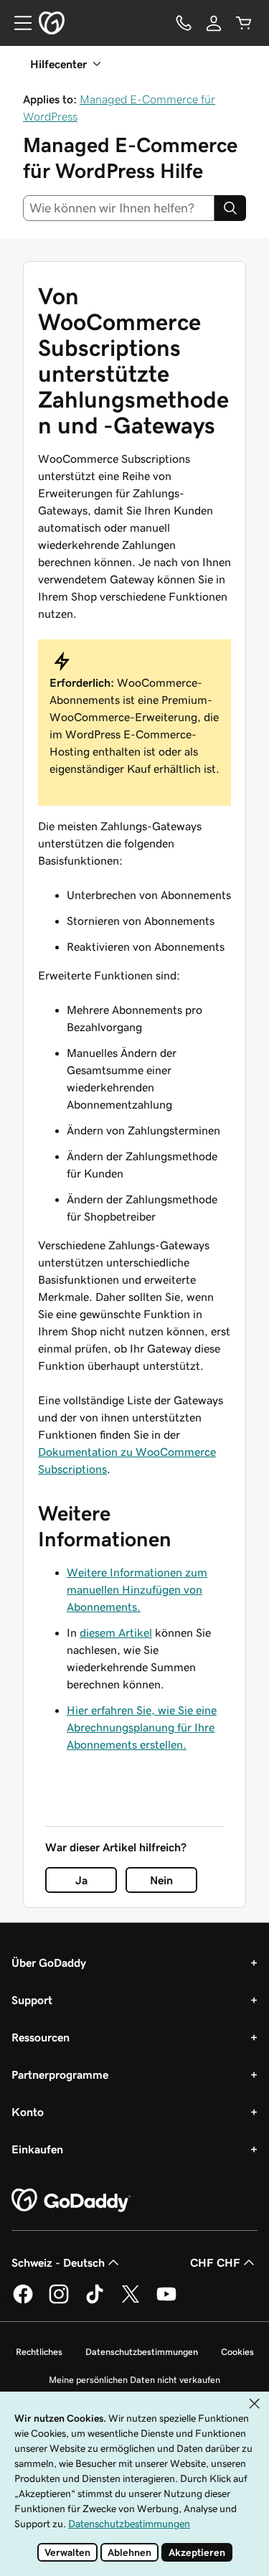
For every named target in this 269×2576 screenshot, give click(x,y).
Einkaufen (37, 2149)
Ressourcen (41, 2037)
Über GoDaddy (49, 1962)
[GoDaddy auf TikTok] (95, 2301)
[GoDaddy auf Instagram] (59, 2301)
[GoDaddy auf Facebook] (23, 2301)
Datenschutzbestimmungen (142, 2352)
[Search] (230, 208)
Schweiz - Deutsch (58, 2262)
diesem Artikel (116, 1632)
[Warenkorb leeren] (244, 23)
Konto (28, 2112)
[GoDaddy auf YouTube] (166, 2301)
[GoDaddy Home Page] (71, 2201)
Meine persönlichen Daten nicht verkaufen (134, 2380)
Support (32, 2000)
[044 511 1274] (184, 23)
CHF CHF (215, 2262)
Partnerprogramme (60, 2074)
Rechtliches (39, 2352)
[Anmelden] (214, 23)
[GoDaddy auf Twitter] (131, 2301)
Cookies (237, 2352)
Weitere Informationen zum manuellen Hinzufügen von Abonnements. (137, 1589)
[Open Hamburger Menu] (17, 23)
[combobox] (119, 208)
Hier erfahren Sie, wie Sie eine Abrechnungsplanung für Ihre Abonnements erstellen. (142, 1727)
